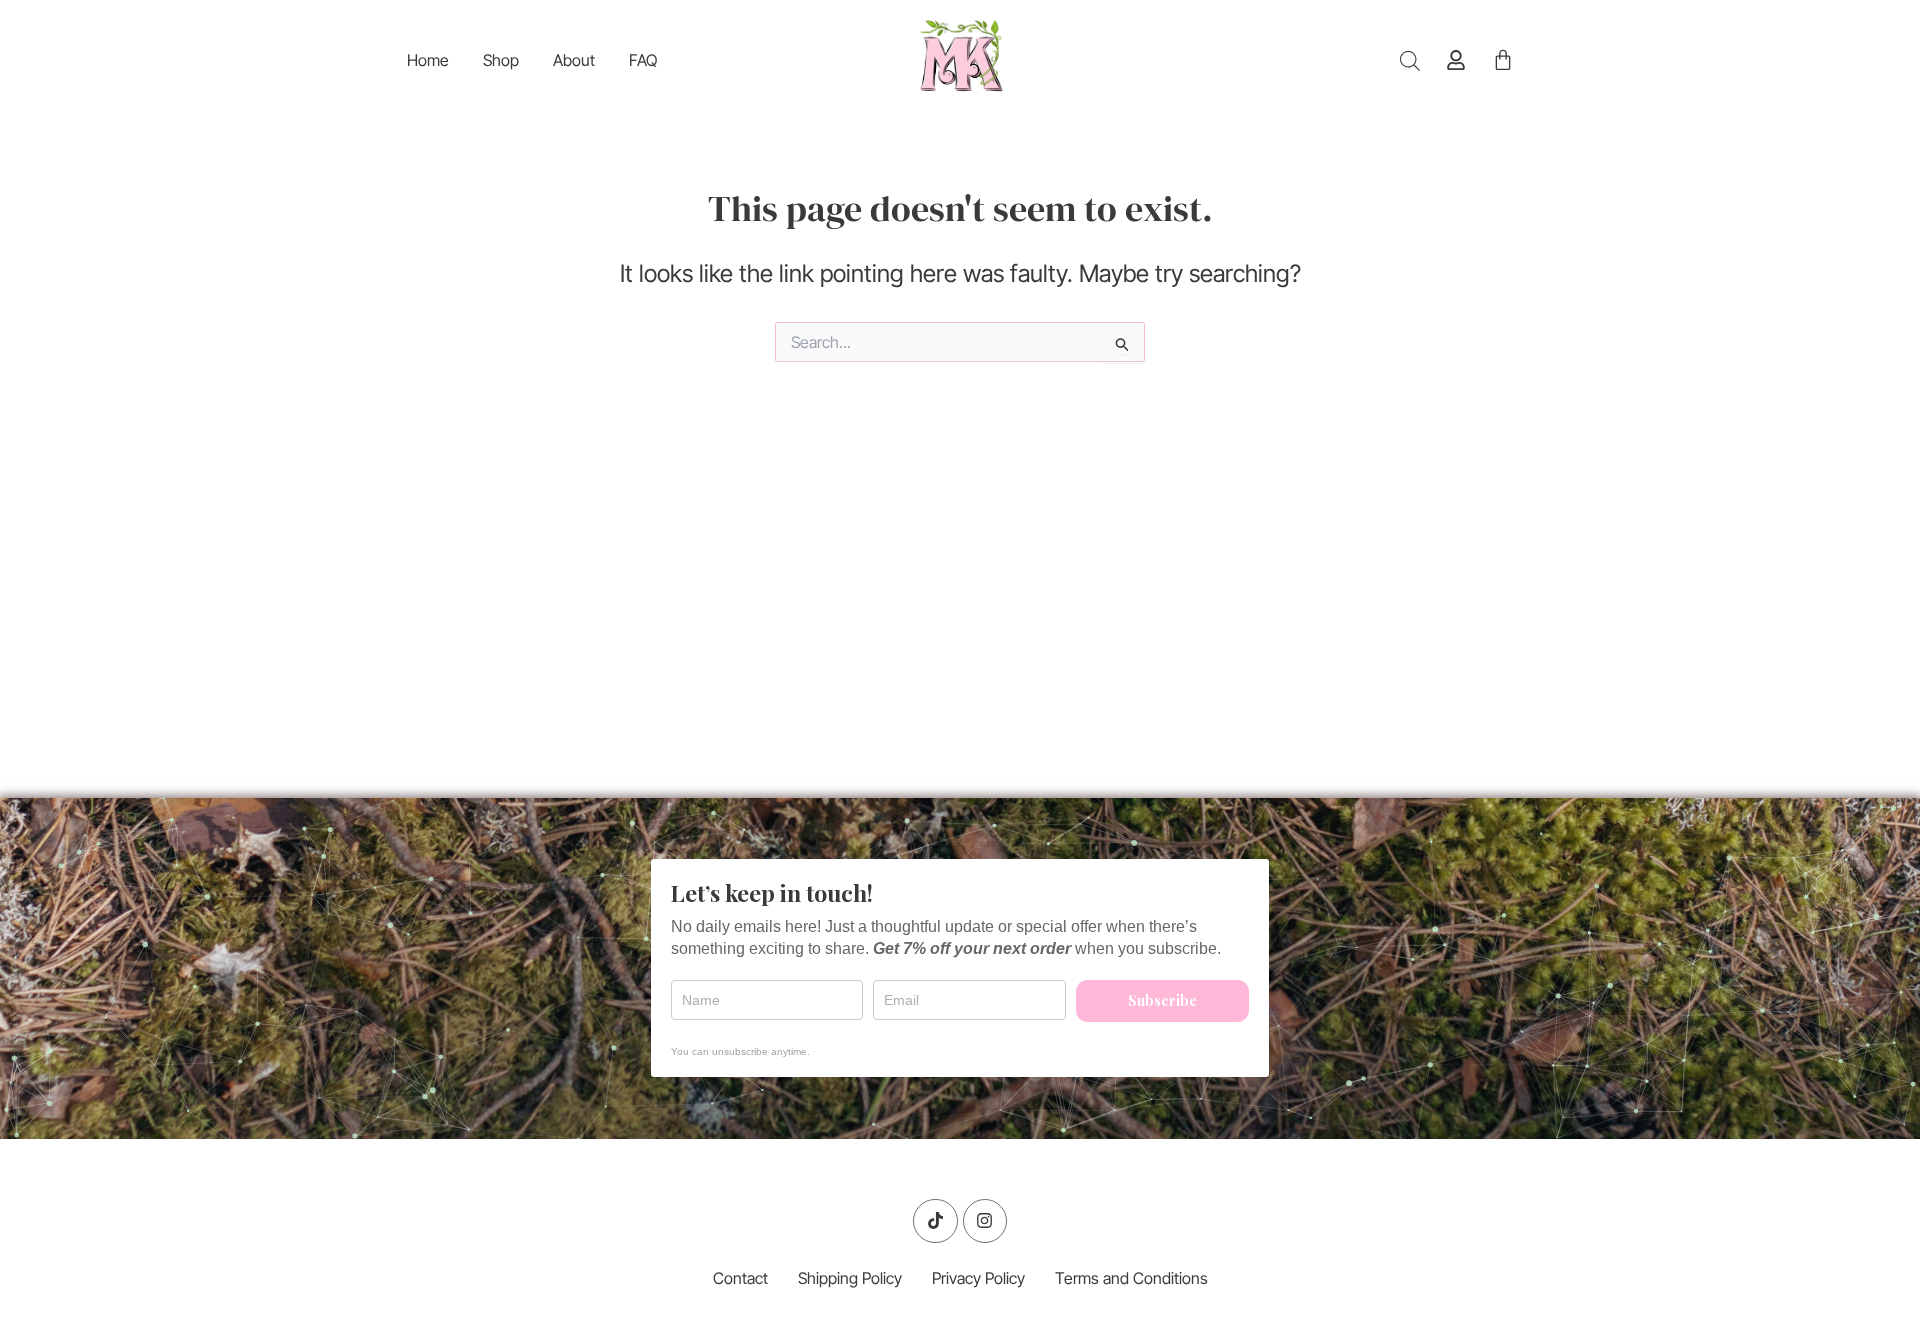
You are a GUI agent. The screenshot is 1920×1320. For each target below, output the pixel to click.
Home (428, 60)
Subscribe (1162, 1000)
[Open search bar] (1410, 60)
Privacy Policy (978, 1278)
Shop (501, 60)
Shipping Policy (850, 1278)
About (574, 60)
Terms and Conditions (1131, 1278)
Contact (740, 1278)
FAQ (643, 60)
